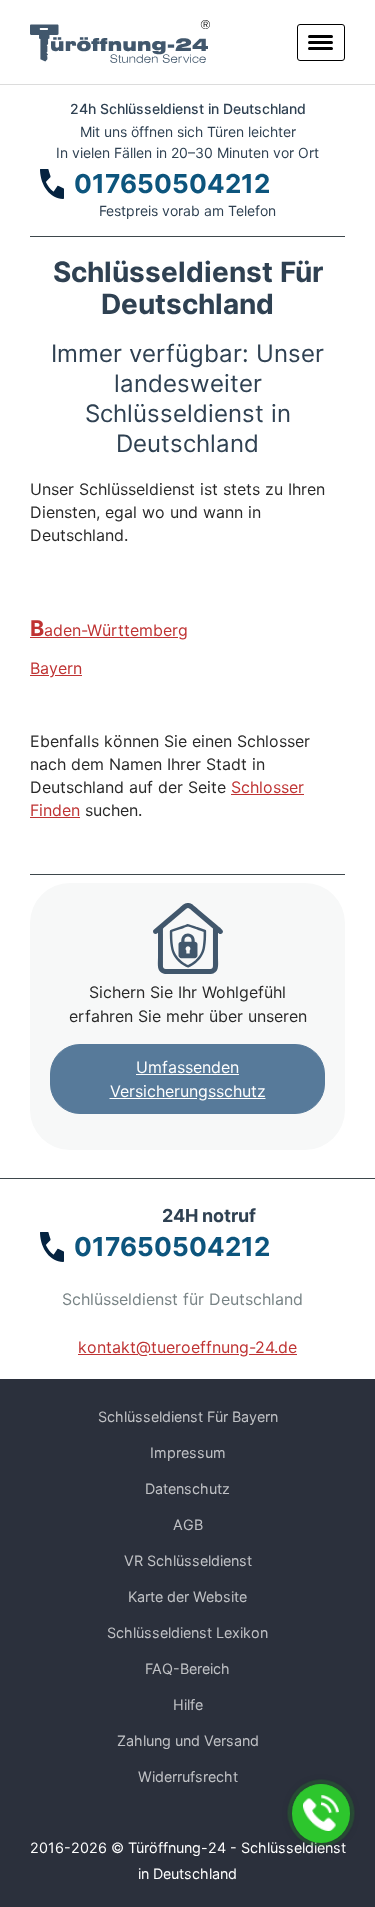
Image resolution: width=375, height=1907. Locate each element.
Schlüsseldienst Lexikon (187, 1632)
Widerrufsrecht (188, 1776)
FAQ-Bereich (187, 1668)
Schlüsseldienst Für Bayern (188, 1416)
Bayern (56, 668)
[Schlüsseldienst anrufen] (321, 1813)
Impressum (188, 1452)
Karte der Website (187, 1596)
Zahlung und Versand (188, 1740)
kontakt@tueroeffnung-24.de (187, 1347)
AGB (188, 1524)
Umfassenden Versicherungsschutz (188, 1079)
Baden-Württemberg (109, 629)
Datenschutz (187, 1488)
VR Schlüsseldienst (188, 1560)
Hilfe (188, 1704)
